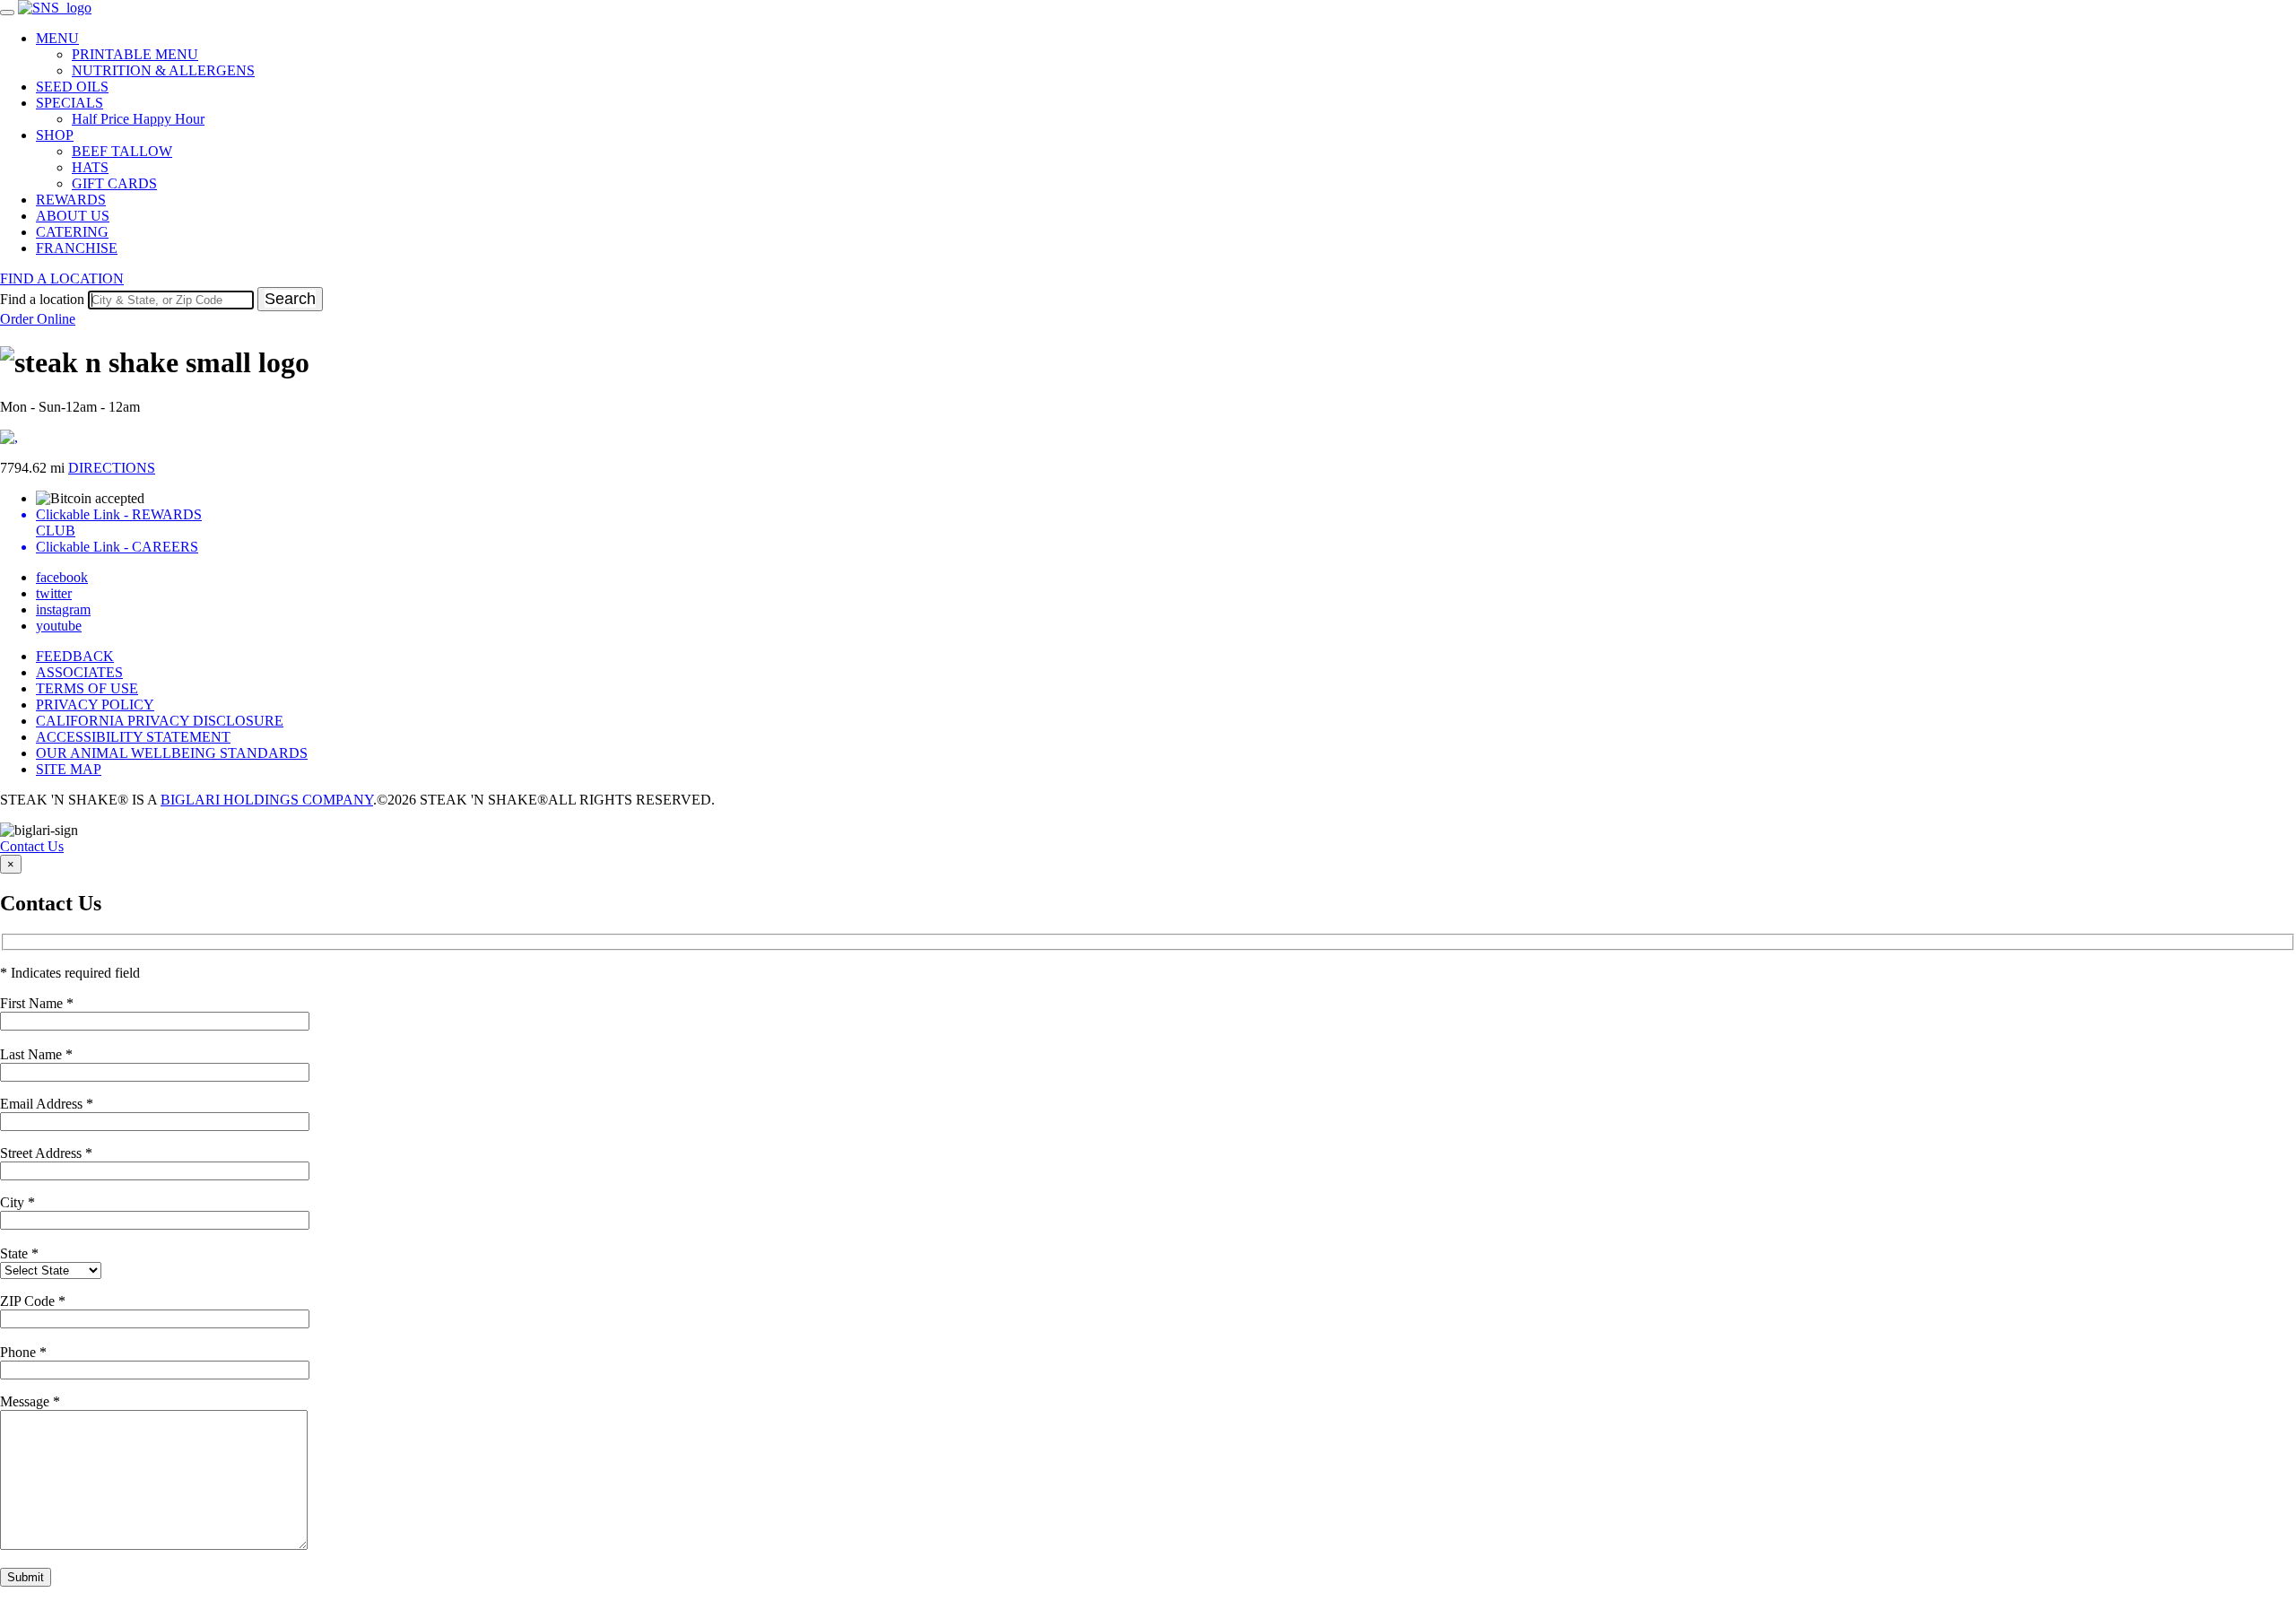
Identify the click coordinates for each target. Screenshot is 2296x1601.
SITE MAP (69, 769)
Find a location (42, 299)
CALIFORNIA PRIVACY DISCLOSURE (160, 721)
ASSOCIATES (79, 672)
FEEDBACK (75, 656)
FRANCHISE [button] (77, 248)
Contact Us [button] (32, 846)
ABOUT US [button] (73, 216)
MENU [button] (57, 38)
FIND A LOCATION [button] (62, 278)
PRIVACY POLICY (95, 705)
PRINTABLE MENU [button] (135, 54)
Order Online (38, 319)
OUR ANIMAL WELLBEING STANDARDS (172, 753)
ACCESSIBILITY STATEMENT (133, 737)
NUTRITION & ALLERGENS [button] (163, 70)
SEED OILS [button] (72, 87)
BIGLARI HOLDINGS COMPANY (267, 800)
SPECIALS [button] (70, 103)
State (19, 1253)
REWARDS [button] (71, 200)
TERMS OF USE (87, 688)
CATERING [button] (72, 232)
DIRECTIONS (112, 468)
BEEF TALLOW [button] (122, 151)
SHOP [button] (55, 135)
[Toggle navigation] (7, 13)
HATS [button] (90, 167)
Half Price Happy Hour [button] (138, 119)
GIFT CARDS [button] (114, 183)
